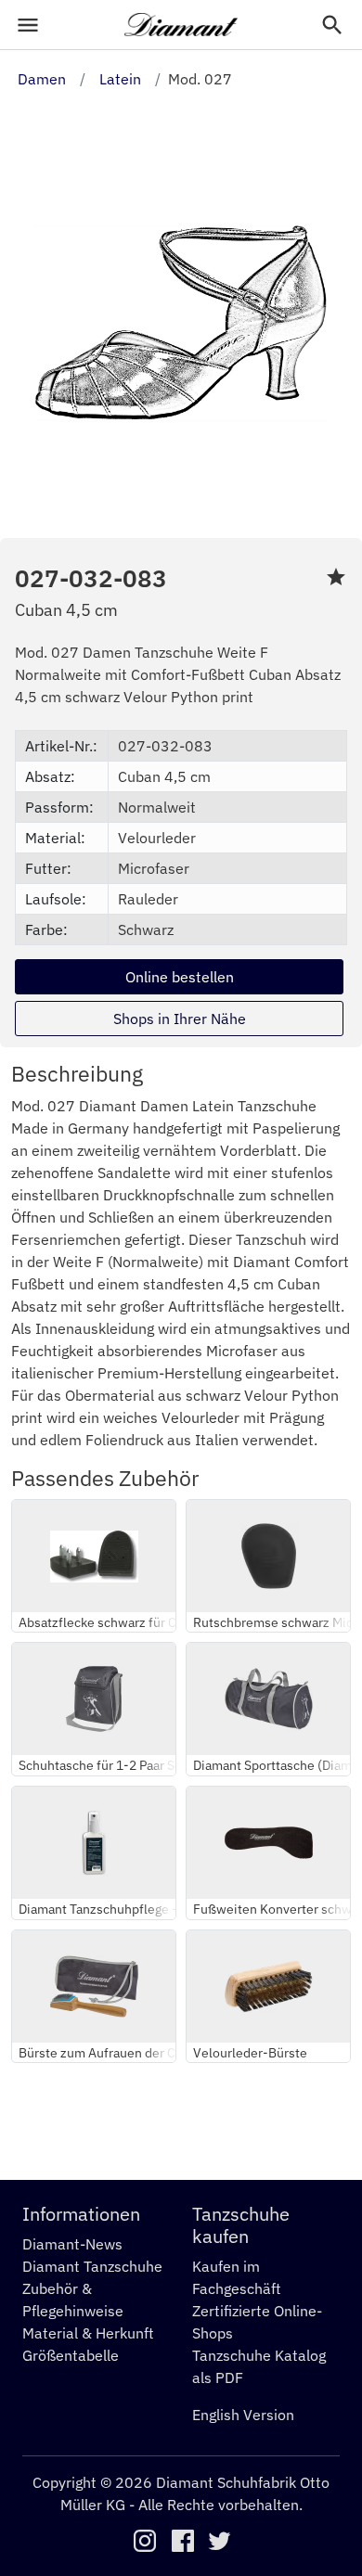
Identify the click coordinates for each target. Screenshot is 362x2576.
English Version (243, 2415)
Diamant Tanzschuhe (92, 2266)
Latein (120, 79)
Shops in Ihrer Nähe (180, 1019)
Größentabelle (71, 2355)
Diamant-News (72, 2244)
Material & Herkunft (88, 2333)
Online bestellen (180, 977)
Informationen (81, 2214)
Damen (42, 79)
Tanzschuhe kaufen (241, 2225)
